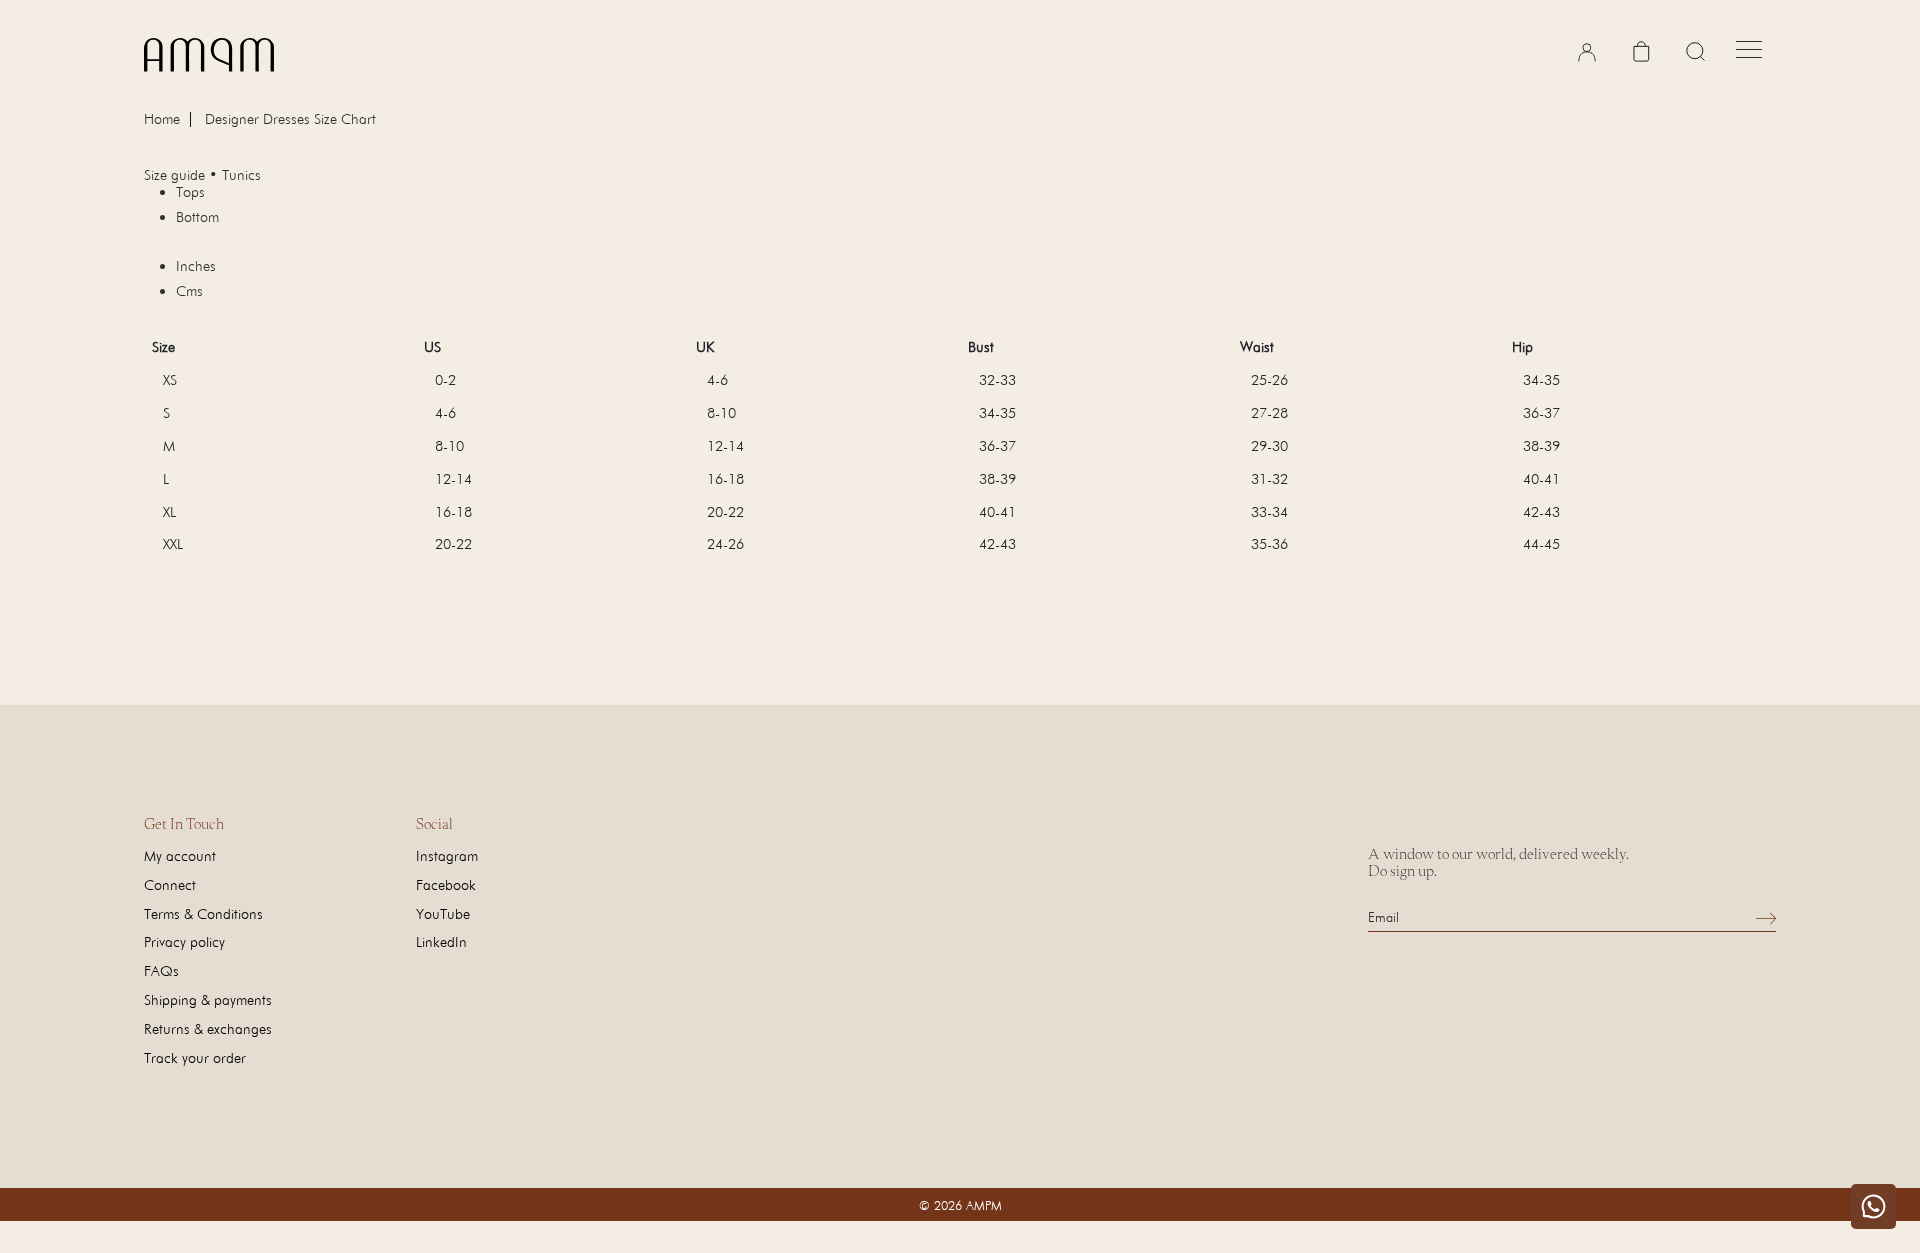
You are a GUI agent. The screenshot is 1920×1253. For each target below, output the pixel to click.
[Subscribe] (1766, 917)
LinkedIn (441, 941)
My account (180, 855)
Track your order (195, 1057)
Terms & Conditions (203, 913)
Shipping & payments (208, 999)
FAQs (161, 970)
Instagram (447, 855)
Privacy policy (184, 941)
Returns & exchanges (208, 1028)
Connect (170, 884)
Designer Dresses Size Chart (290, 118)
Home (162, 119)
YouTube (443, 913)
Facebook (446, 884)
